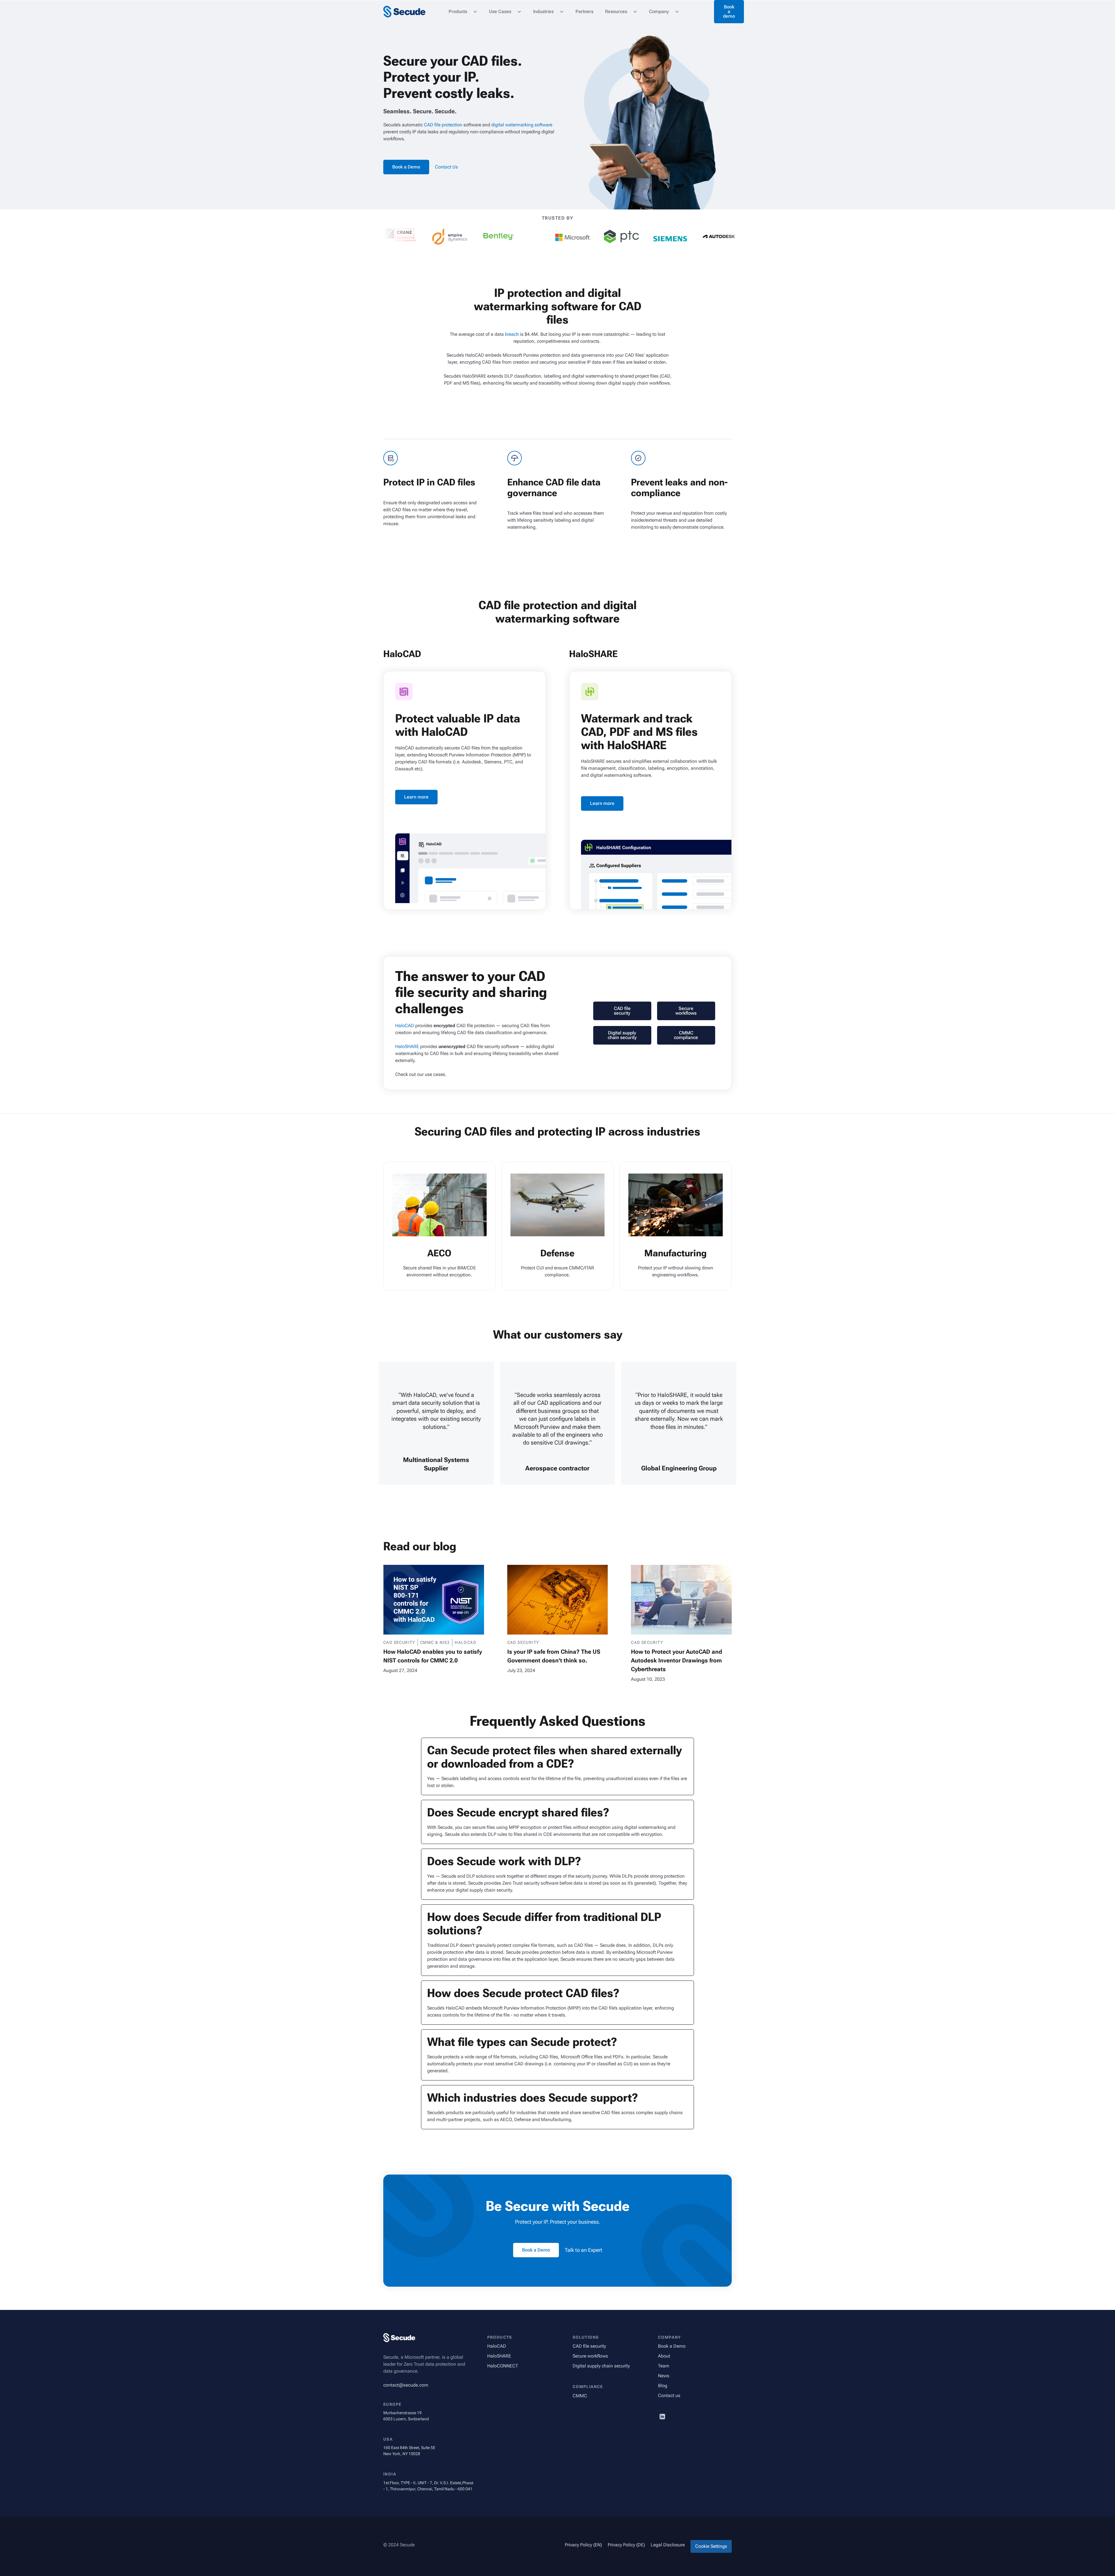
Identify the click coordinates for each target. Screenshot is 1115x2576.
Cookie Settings (711, 2546)
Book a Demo (672, 2346)
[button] (463, 12)
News (664, 2376)
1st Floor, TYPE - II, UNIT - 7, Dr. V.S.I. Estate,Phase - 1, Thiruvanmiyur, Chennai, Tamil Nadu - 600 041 (428, 2486)
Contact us (669, 2395)
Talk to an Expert (583, 2250)
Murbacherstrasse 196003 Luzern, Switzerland (406, 2416)
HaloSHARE (407, 1046)
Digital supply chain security (601, 2366)
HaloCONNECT (503, 2366)
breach (512, 334)
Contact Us (446, 167)
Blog (663, 2386)
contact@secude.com (406, 2385)
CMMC (580, 2396)
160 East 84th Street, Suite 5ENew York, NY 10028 (409, 2451)
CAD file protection (443, 125)
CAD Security (399, 1642)
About (664, 2356)
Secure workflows (590, 2356)
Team (664, 2366)
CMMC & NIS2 (435, 1642)
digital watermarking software (522, 125)
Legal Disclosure (668, 2545)
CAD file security (589, 2346)
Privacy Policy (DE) (626, 2545)
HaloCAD (405, 1026)
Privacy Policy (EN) (583, 2545)
